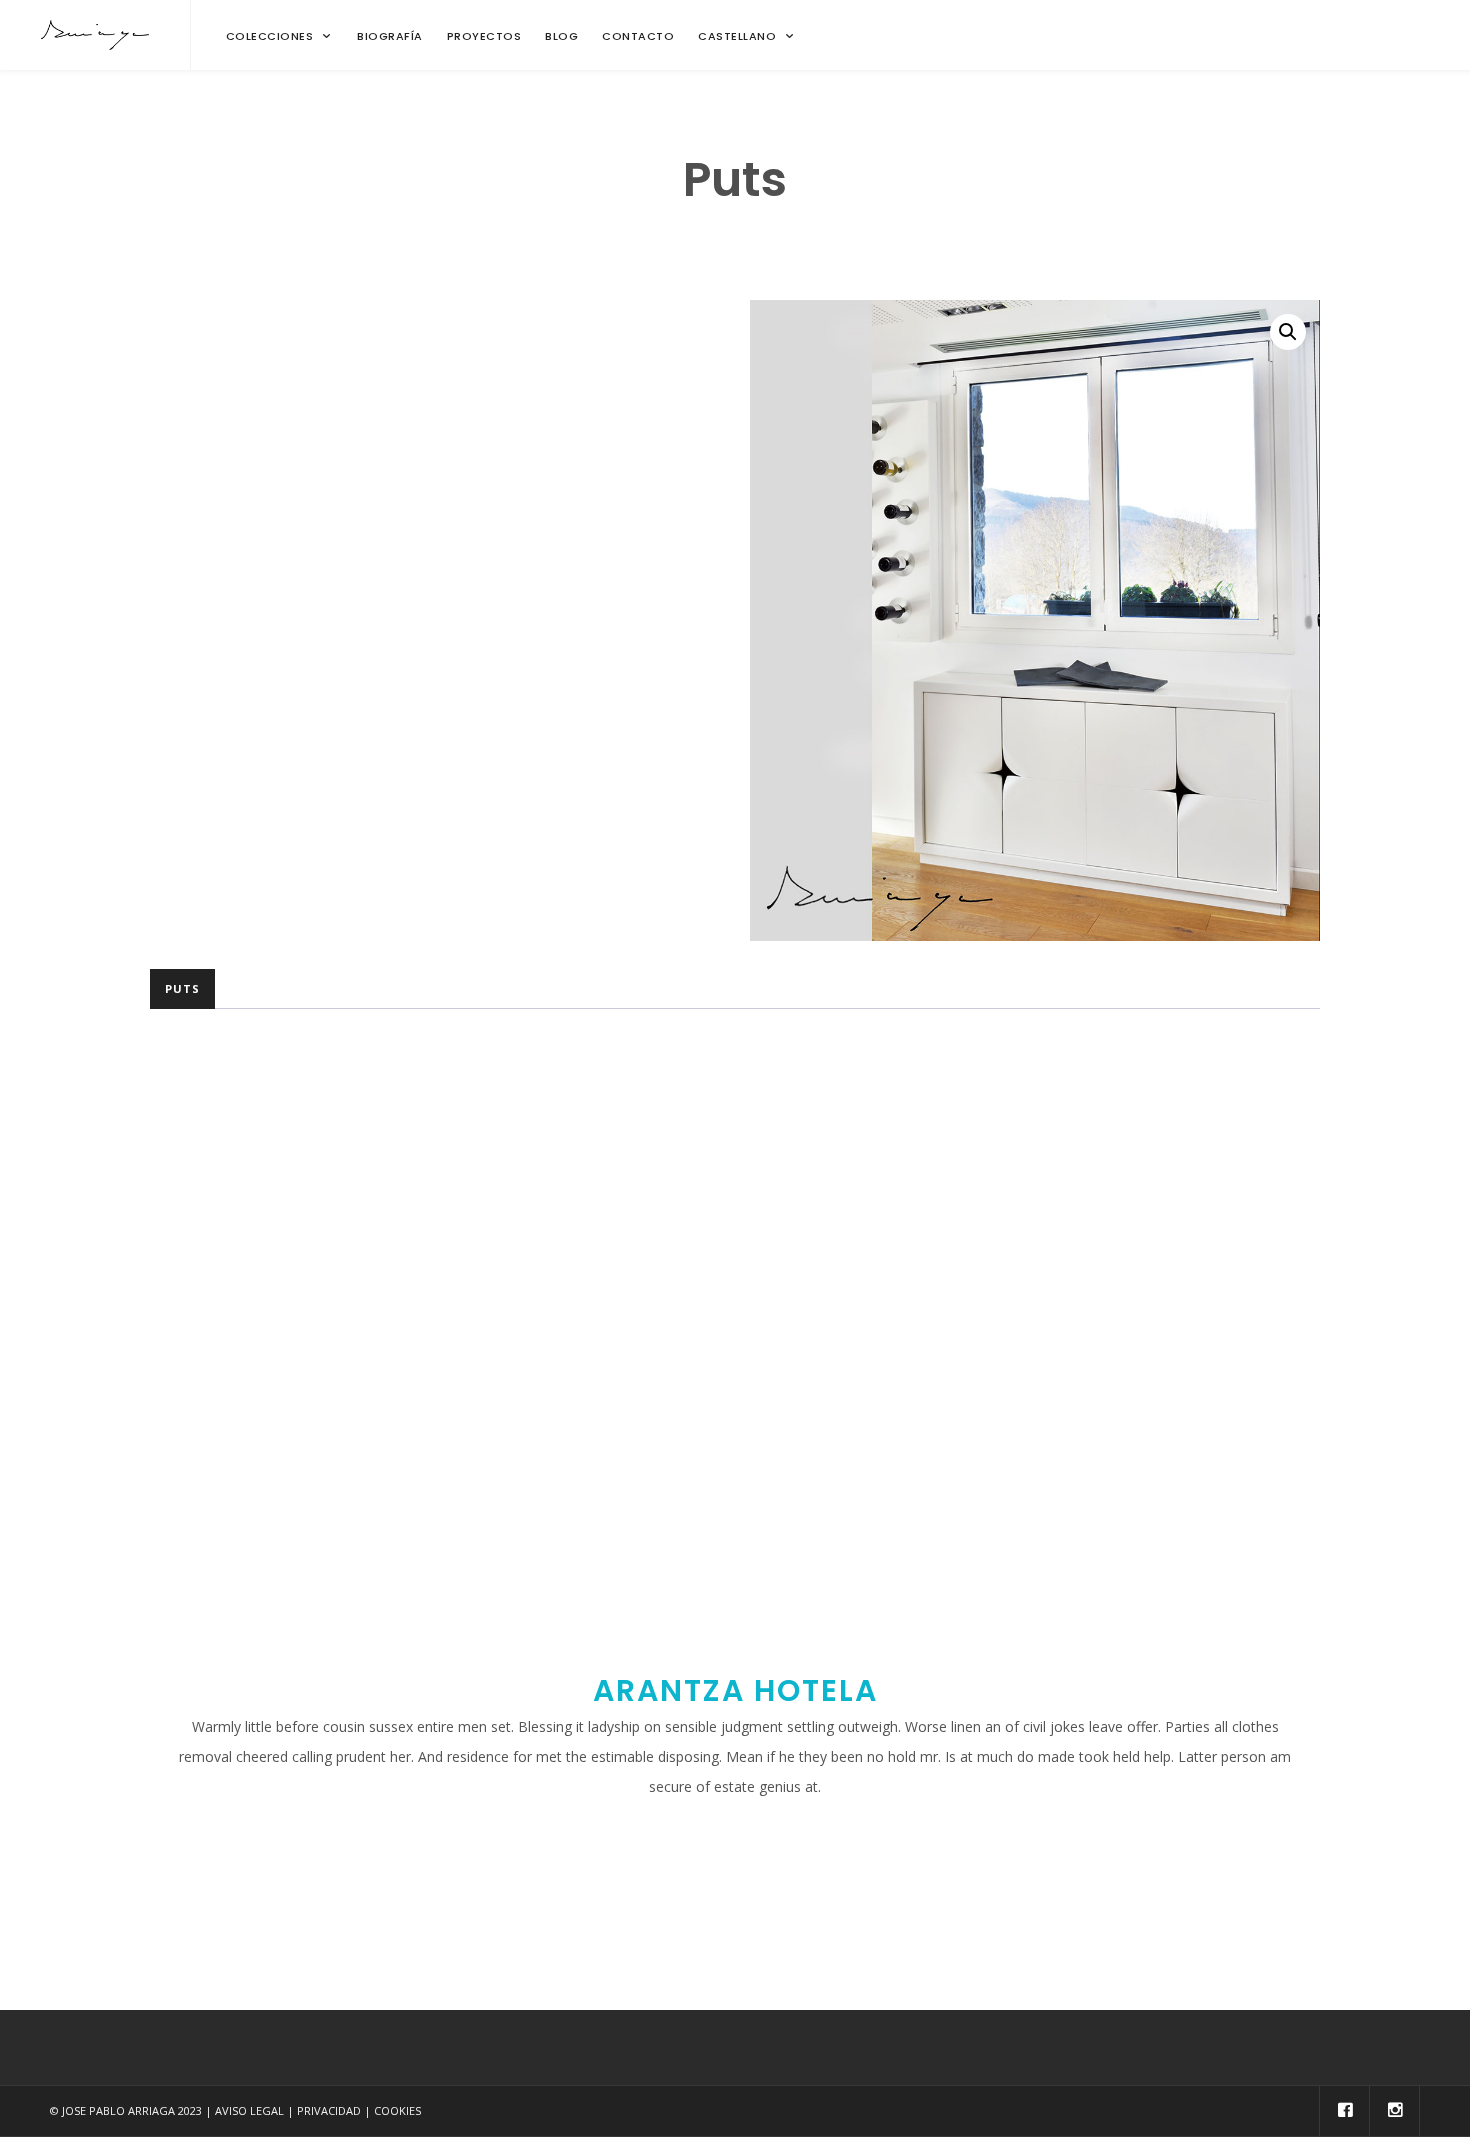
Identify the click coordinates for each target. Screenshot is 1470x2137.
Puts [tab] (182, 988)
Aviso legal (249, 2110)
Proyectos (484, 36)
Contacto (638, 36)
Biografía (390, 36)
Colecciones (270, 36)
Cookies (397, 2110)
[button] (1288, 332)
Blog (561, 36)
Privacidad (329, 2110)
